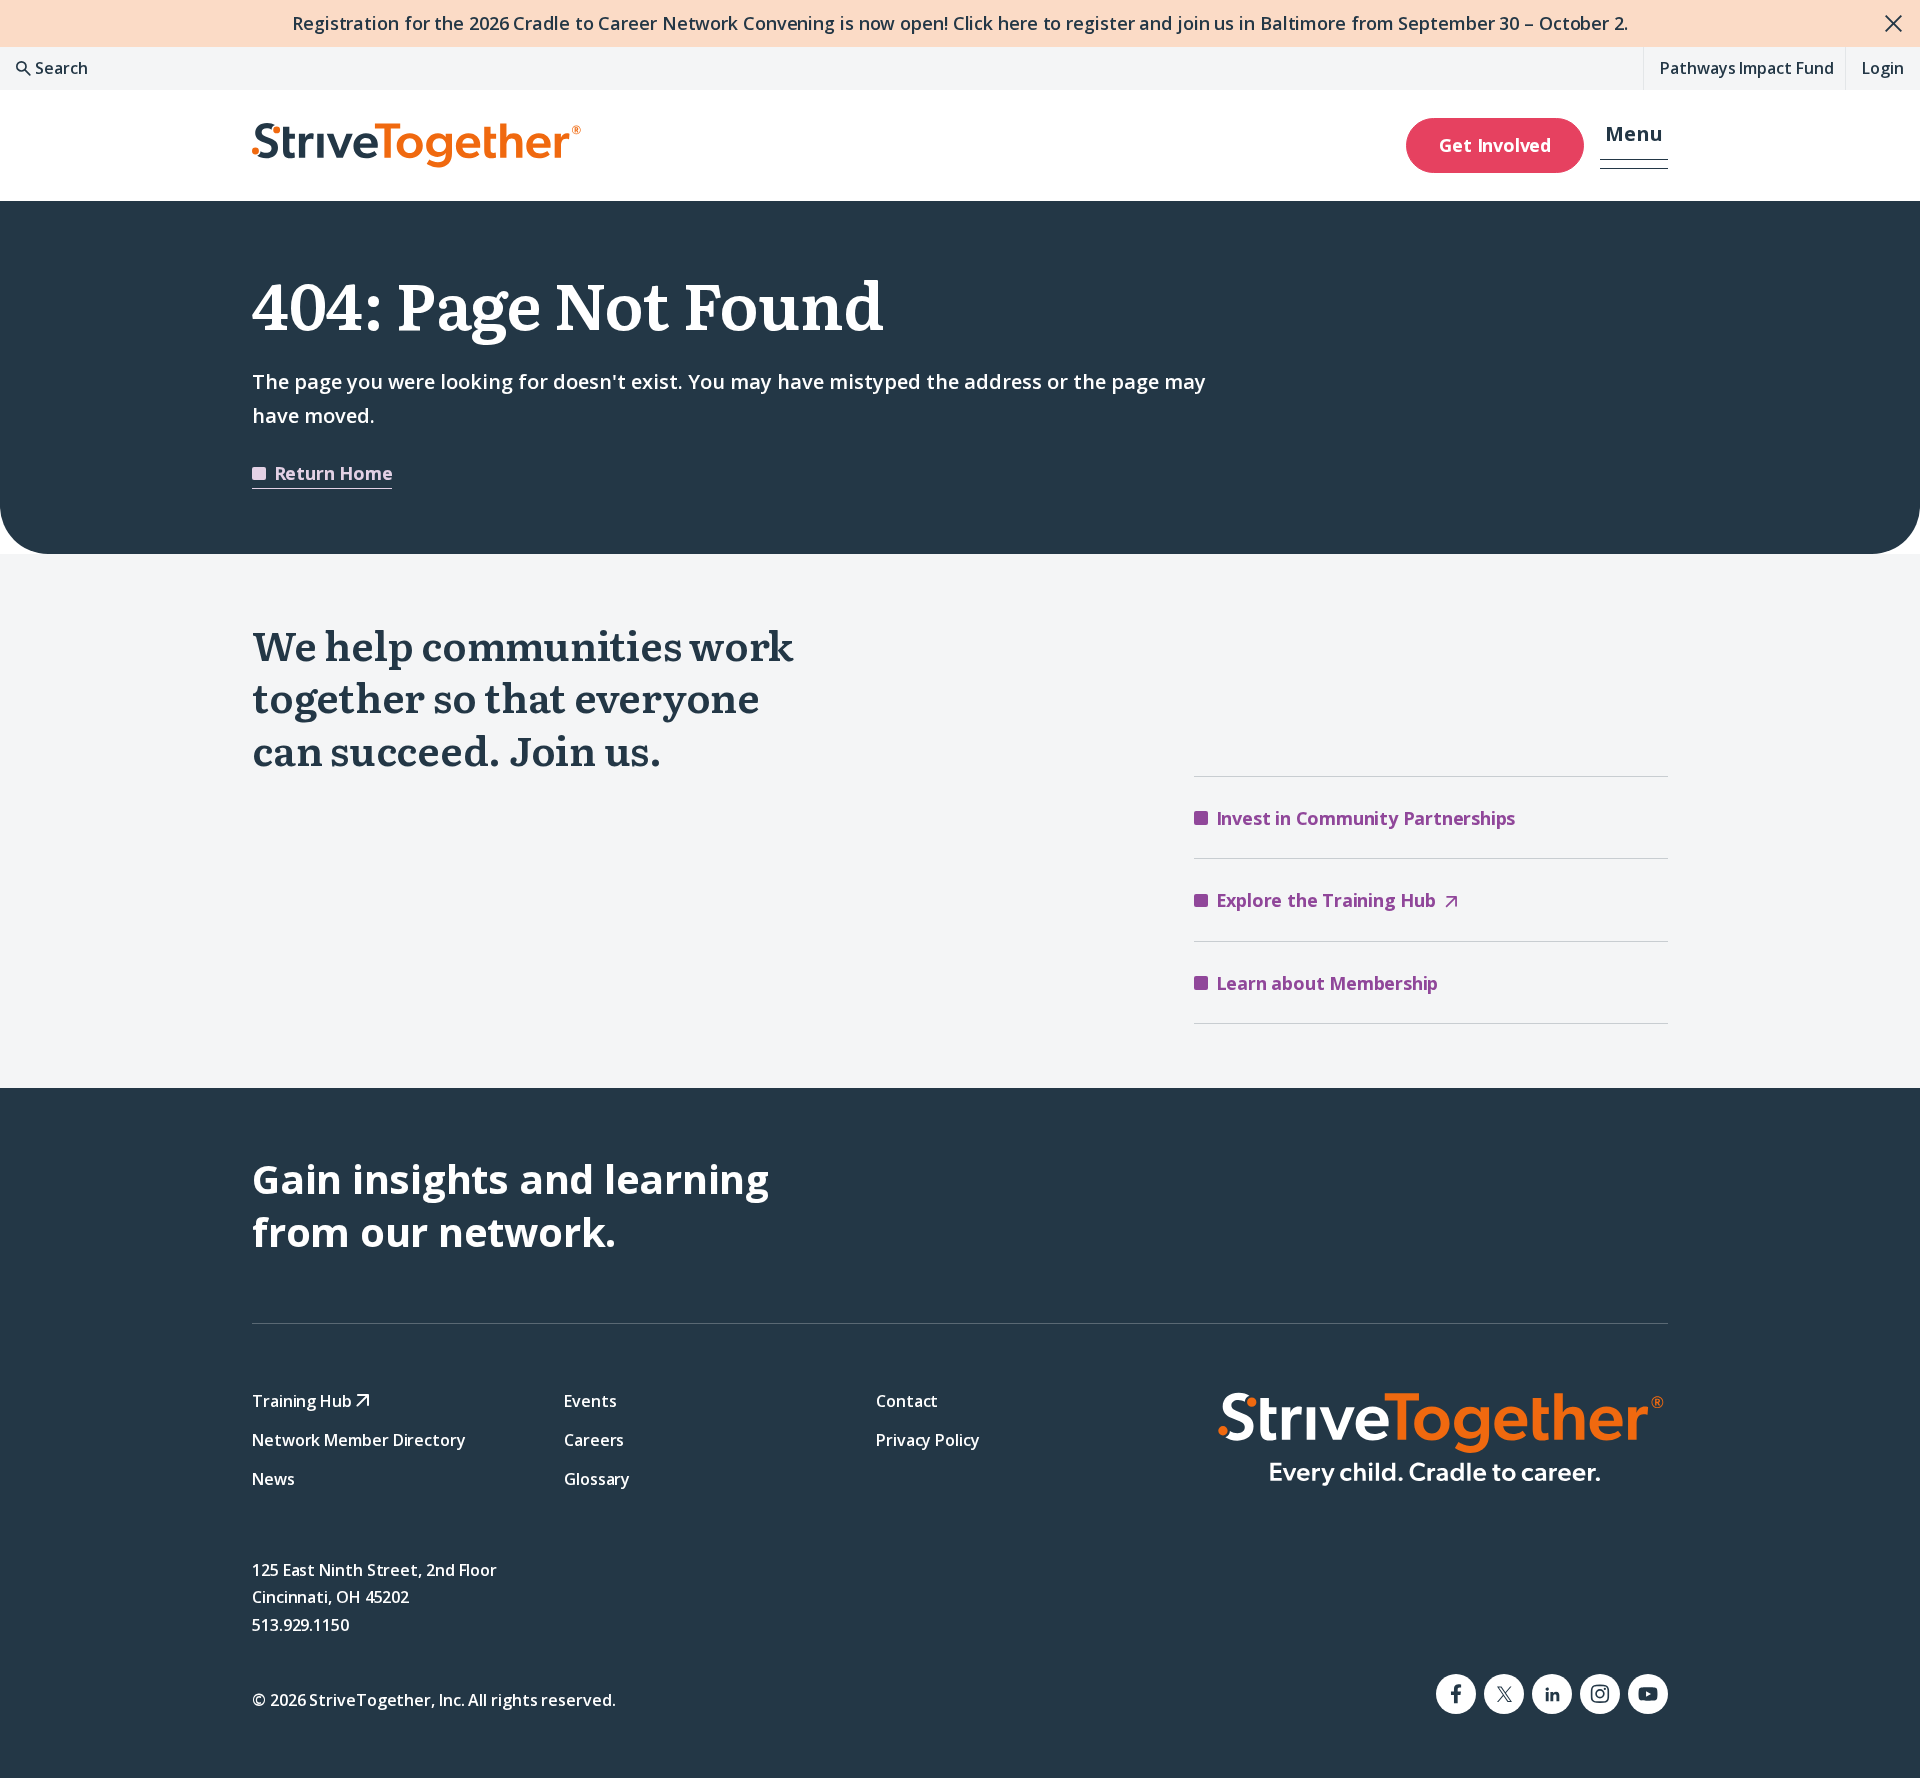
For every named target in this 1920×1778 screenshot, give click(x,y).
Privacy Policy (928, 1440)
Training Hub (304, 1401)
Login (1883, 68)
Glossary (597, 1479)
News (273, 1479)
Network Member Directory (359, 1440)
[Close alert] (1896, 23)
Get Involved (1495, 145)
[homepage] (1440, 1439)
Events (590, 1401)
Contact (907, 1401)
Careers (594, 1440)
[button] (1634, 145)
